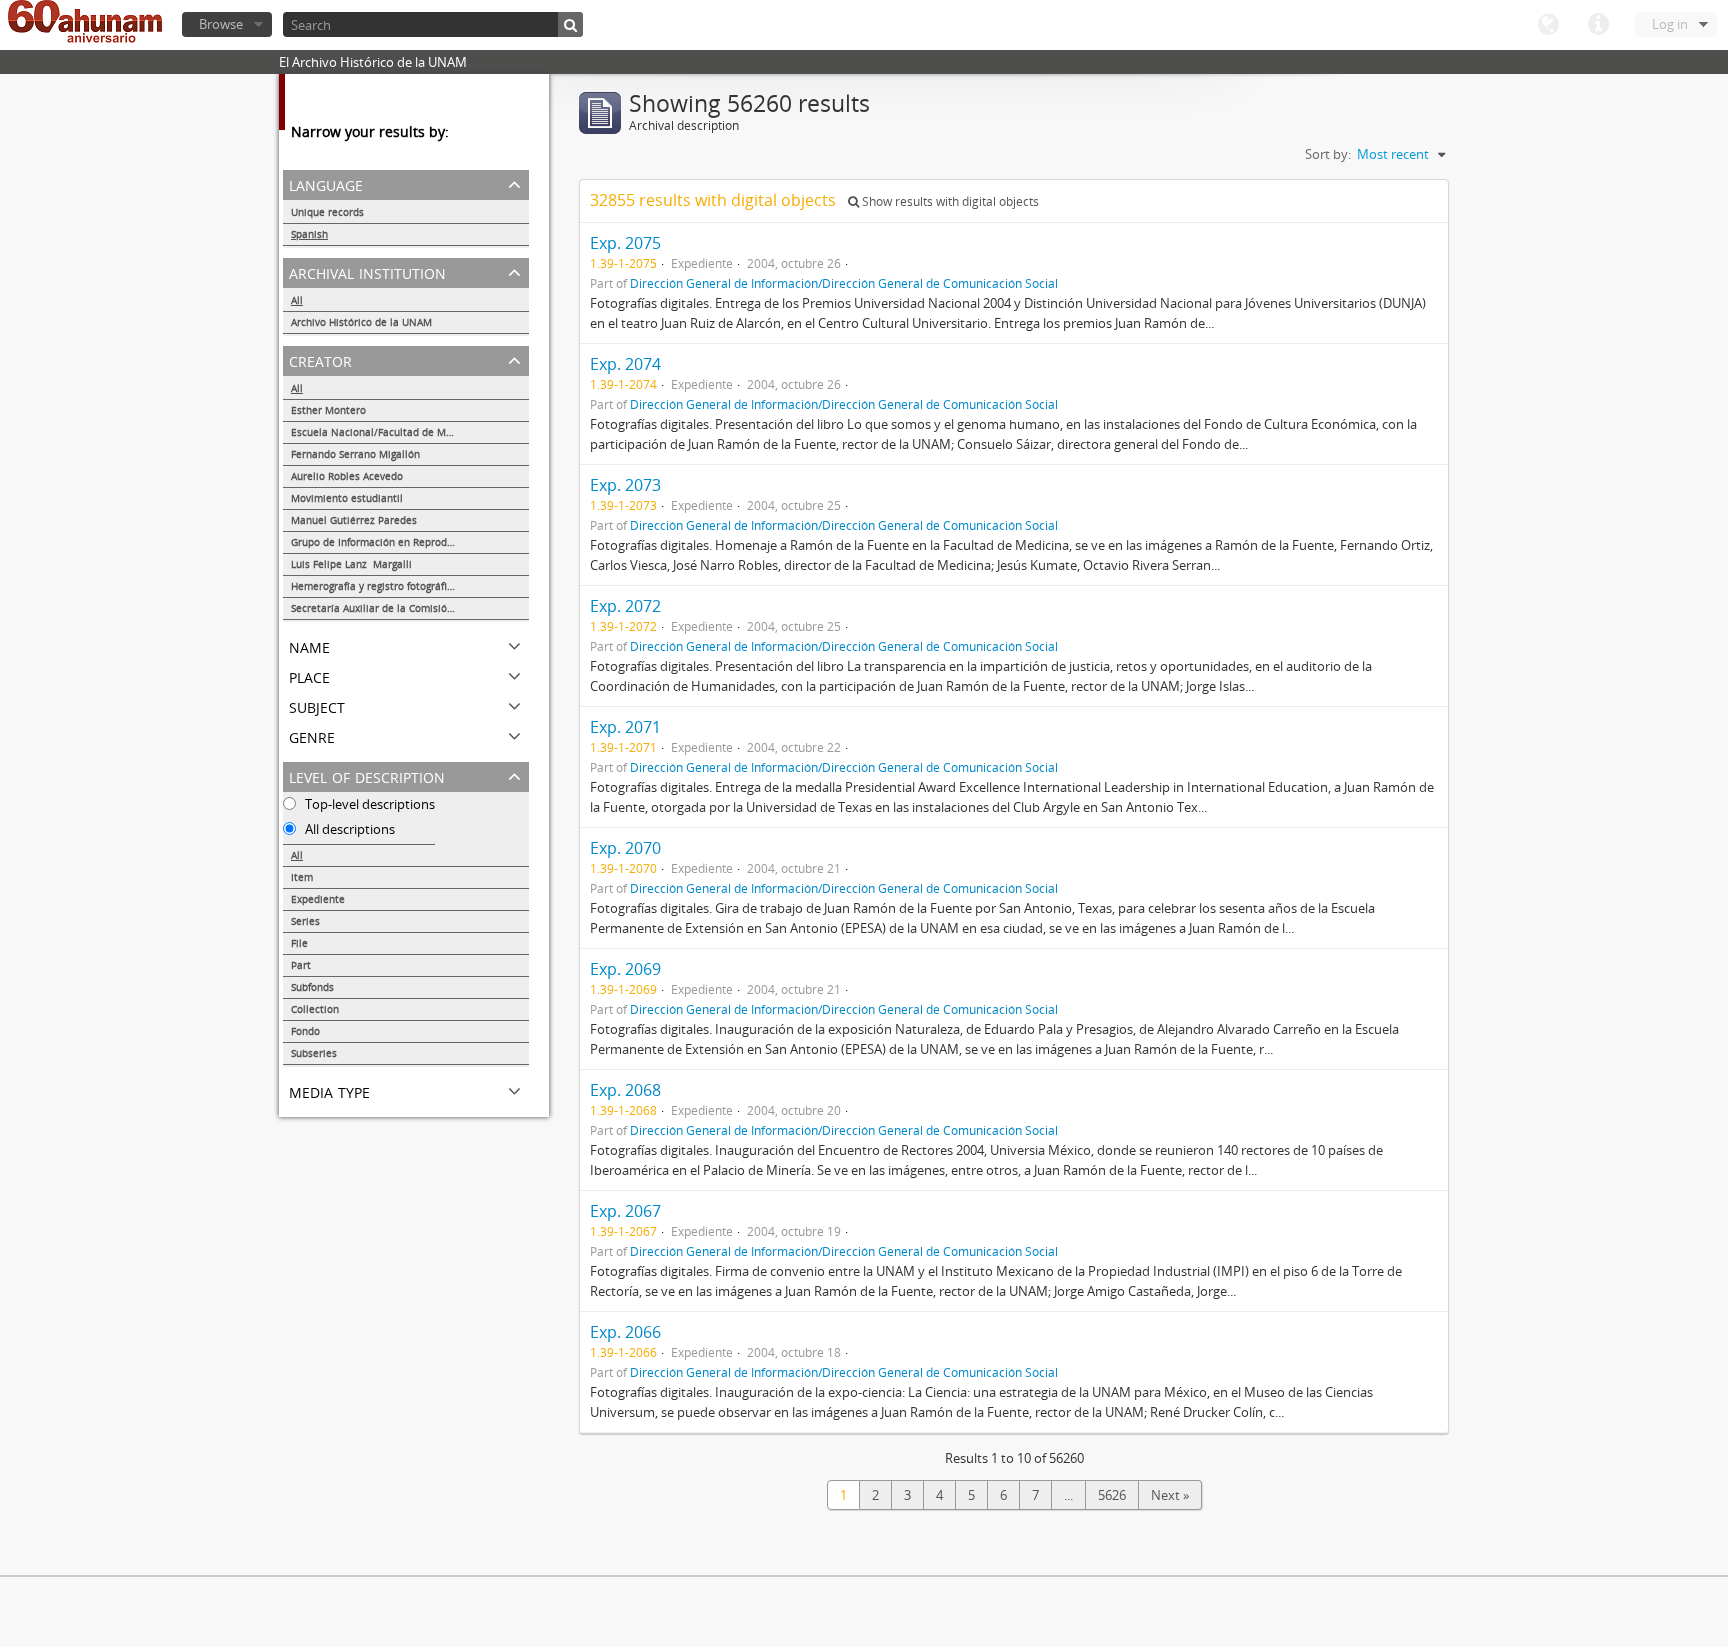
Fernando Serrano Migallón (355, 454)
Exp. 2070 (625, 848)
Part (301, 965)
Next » (1170, 1495)
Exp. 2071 (625, 727)
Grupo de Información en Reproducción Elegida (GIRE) (410, 542)
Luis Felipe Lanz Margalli (351, 564)
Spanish (309, 234)
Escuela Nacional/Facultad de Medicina (386, 432)
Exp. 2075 (625, 243)
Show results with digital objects (949, 201)
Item (302, 877)
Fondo (305, 1031)
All (297, 300)
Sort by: (1328, 154)
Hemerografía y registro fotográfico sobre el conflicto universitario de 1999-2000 (410, 586)
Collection (315, 1009)
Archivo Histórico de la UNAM (361, 322)
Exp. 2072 (625, 606)
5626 (1112, 1495)
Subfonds (312, 987)
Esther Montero (328, 410)
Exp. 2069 (625, 969)
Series (305, 921)
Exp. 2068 (625, 1090)
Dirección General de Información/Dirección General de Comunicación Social (844, 283)
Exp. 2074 (625, 364)
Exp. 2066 (625, 1332)
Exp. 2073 (625, 485)
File (299, 943)
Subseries (314, 1053)
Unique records (327, 212)
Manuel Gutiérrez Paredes (354, 520)
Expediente (318, 899)
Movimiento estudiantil (347, 498)
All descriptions (348, 829)
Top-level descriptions (368, 804)
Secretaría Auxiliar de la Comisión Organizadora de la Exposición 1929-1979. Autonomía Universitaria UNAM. (410, 608)
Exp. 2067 (625, 1211)
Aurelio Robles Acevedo (347, 476)
